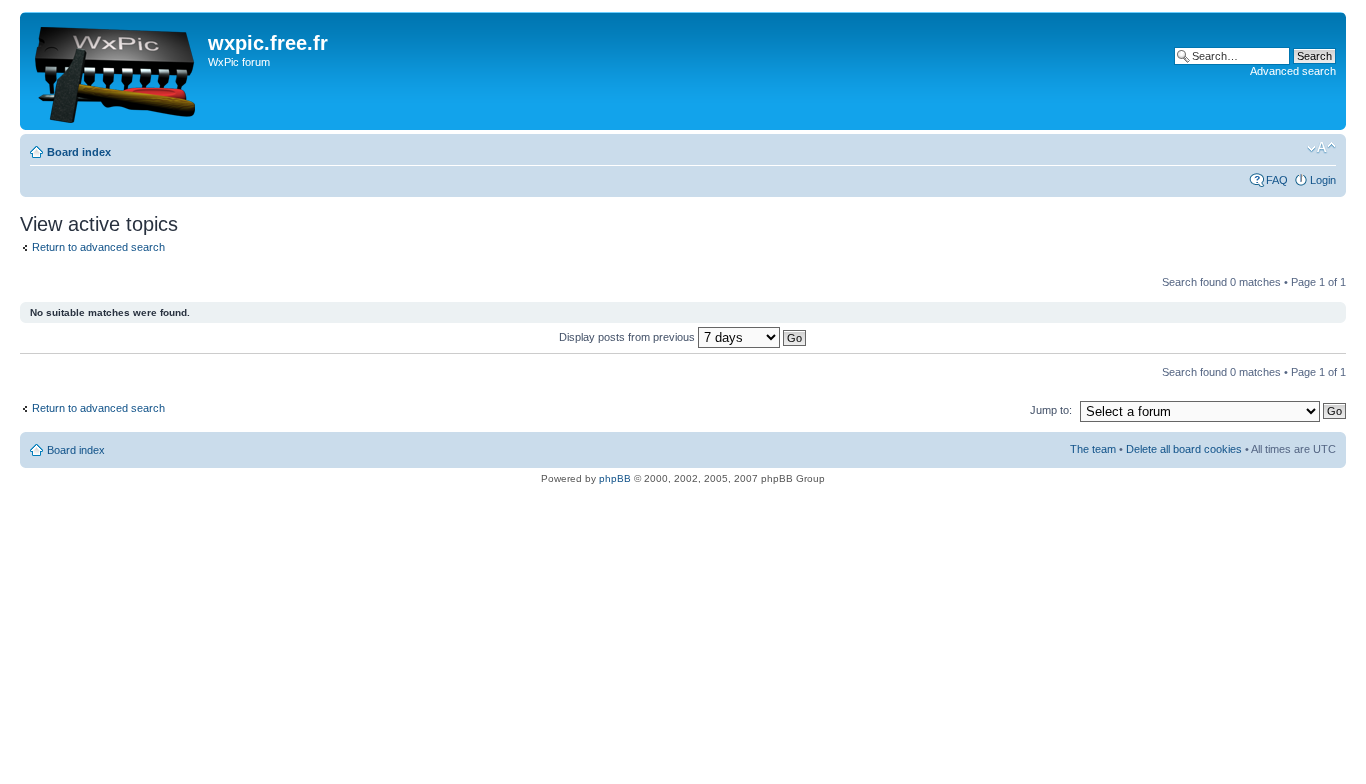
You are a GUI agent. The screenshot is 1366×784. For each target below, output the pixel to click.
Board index (79, 152)
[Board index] (116, 71)
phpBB (615, 478)
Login (1323, 180)
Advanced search (1293, 71)
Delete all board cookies (1184, 449)
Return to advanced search (98, 247)
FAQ (1277, 180)
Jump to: (1051, 410)
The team (1093, 449)
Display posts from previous (628, 337)
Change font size (1321, 148)
